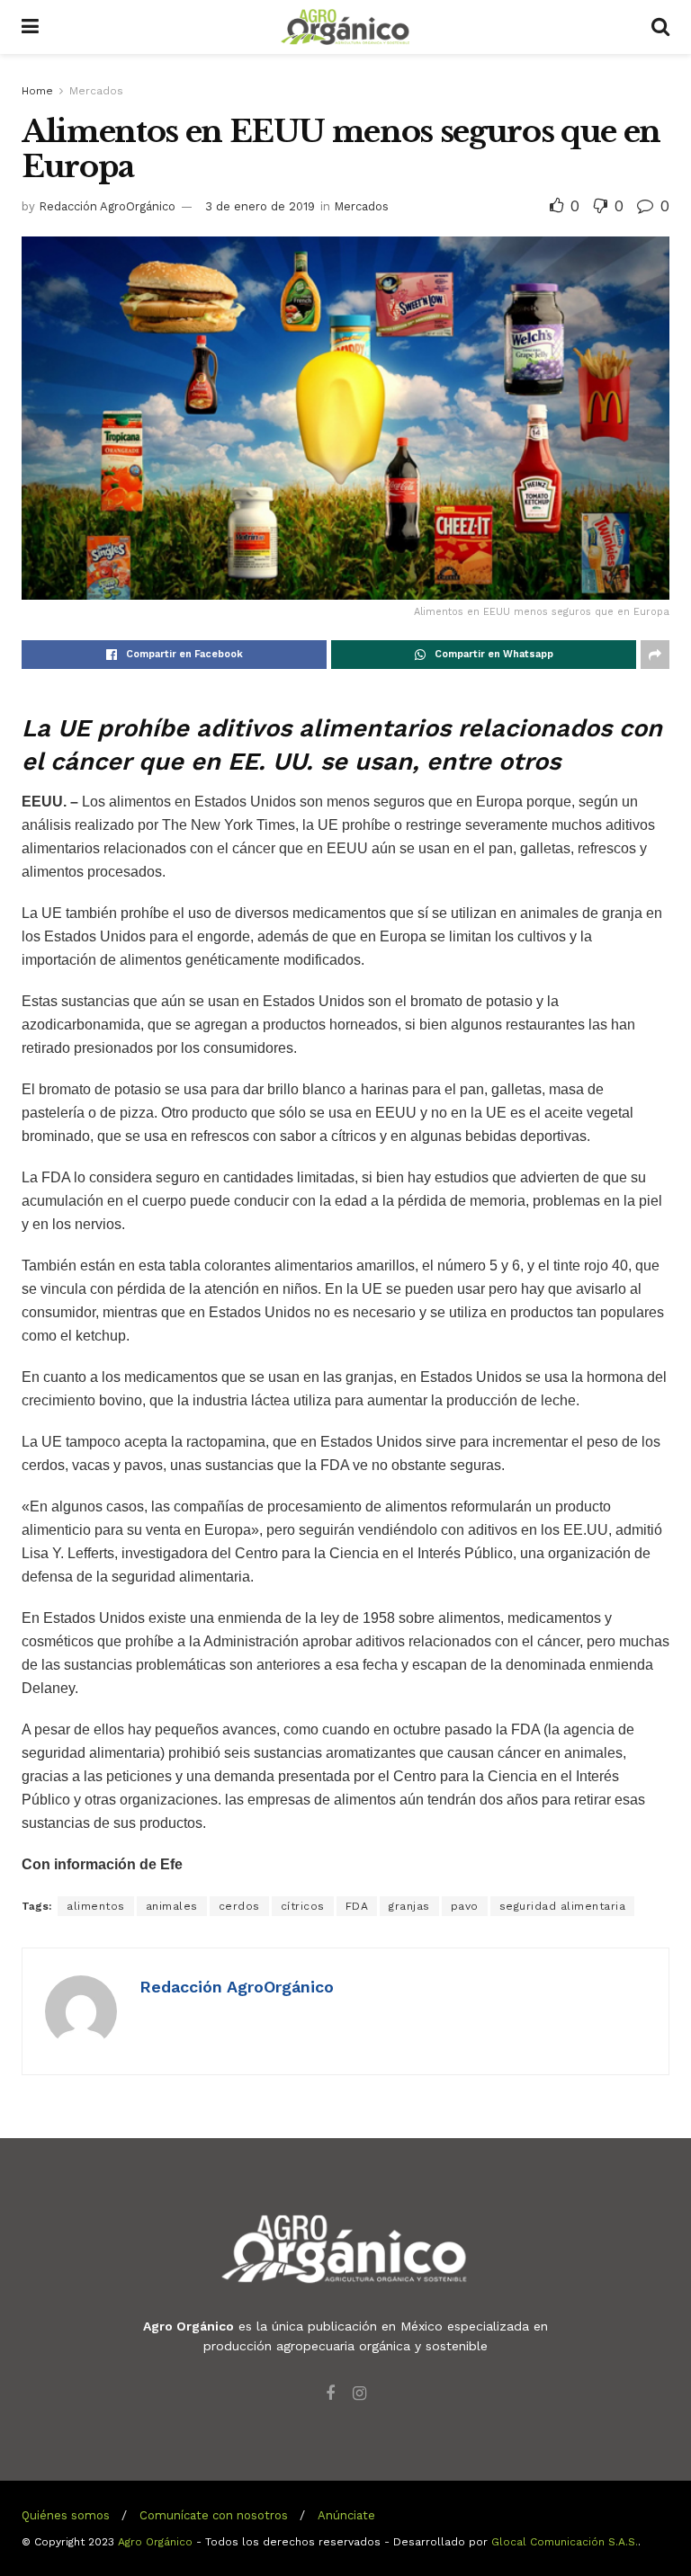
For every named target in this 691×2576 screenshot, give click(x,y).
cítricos (303, 1906)
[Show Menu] (30, 27)
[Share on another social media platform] (655, 655)
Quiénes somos (66, 2515)
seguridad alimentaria (563, 1906)
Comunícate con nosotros (214, 2515)
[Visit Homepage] (345, 27)
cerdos (239, 1906)
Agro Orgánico (155, 2542)
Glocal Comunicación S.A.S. (565, 2542)
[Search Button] (660, 27)
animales (172, 1906)
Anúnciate (346, 2515)
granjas (409, 1906)
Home (37, 91)
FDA (357, 1906)
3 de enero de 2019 (260, 206)
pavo (465, 1906)
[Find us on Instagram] (359, 2394)
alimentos (96, 1906)
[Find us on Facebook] (330, 2394)
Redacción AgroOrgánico (107, 206)
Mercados (96, 91)
